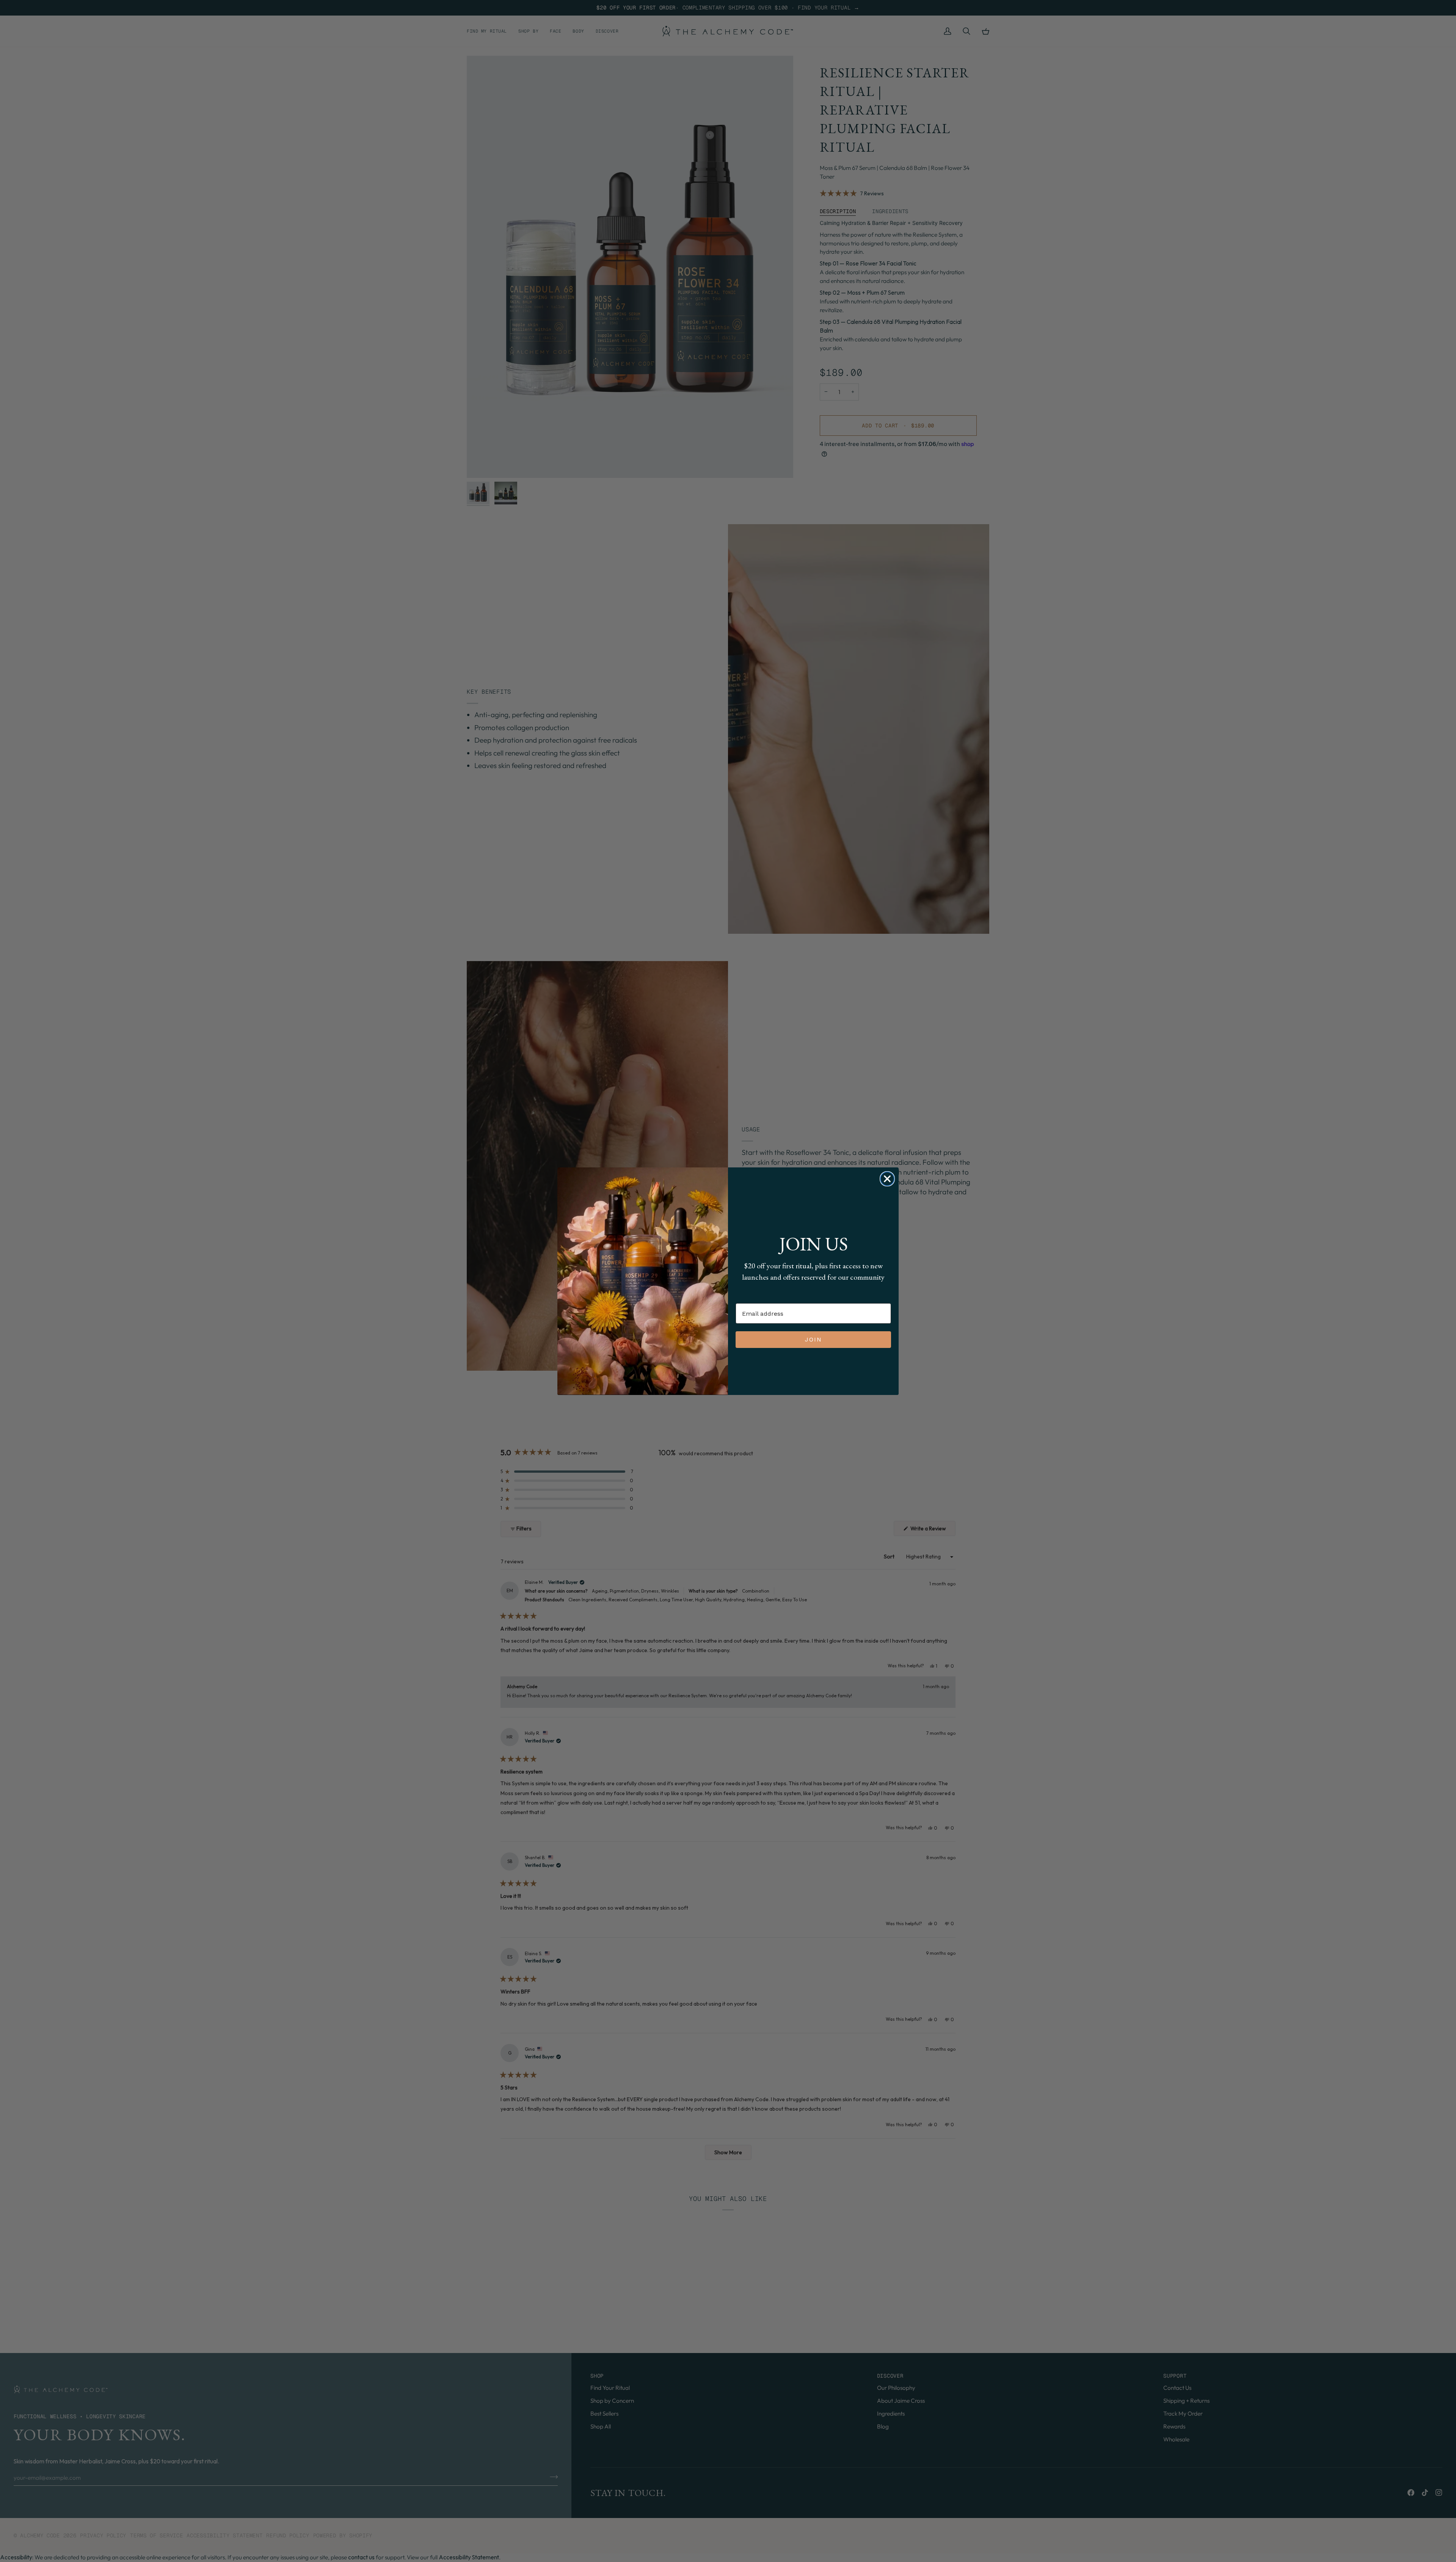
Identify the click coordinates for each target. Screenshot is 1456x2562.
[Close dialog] (887, 1179)
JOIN (814, 1339)
